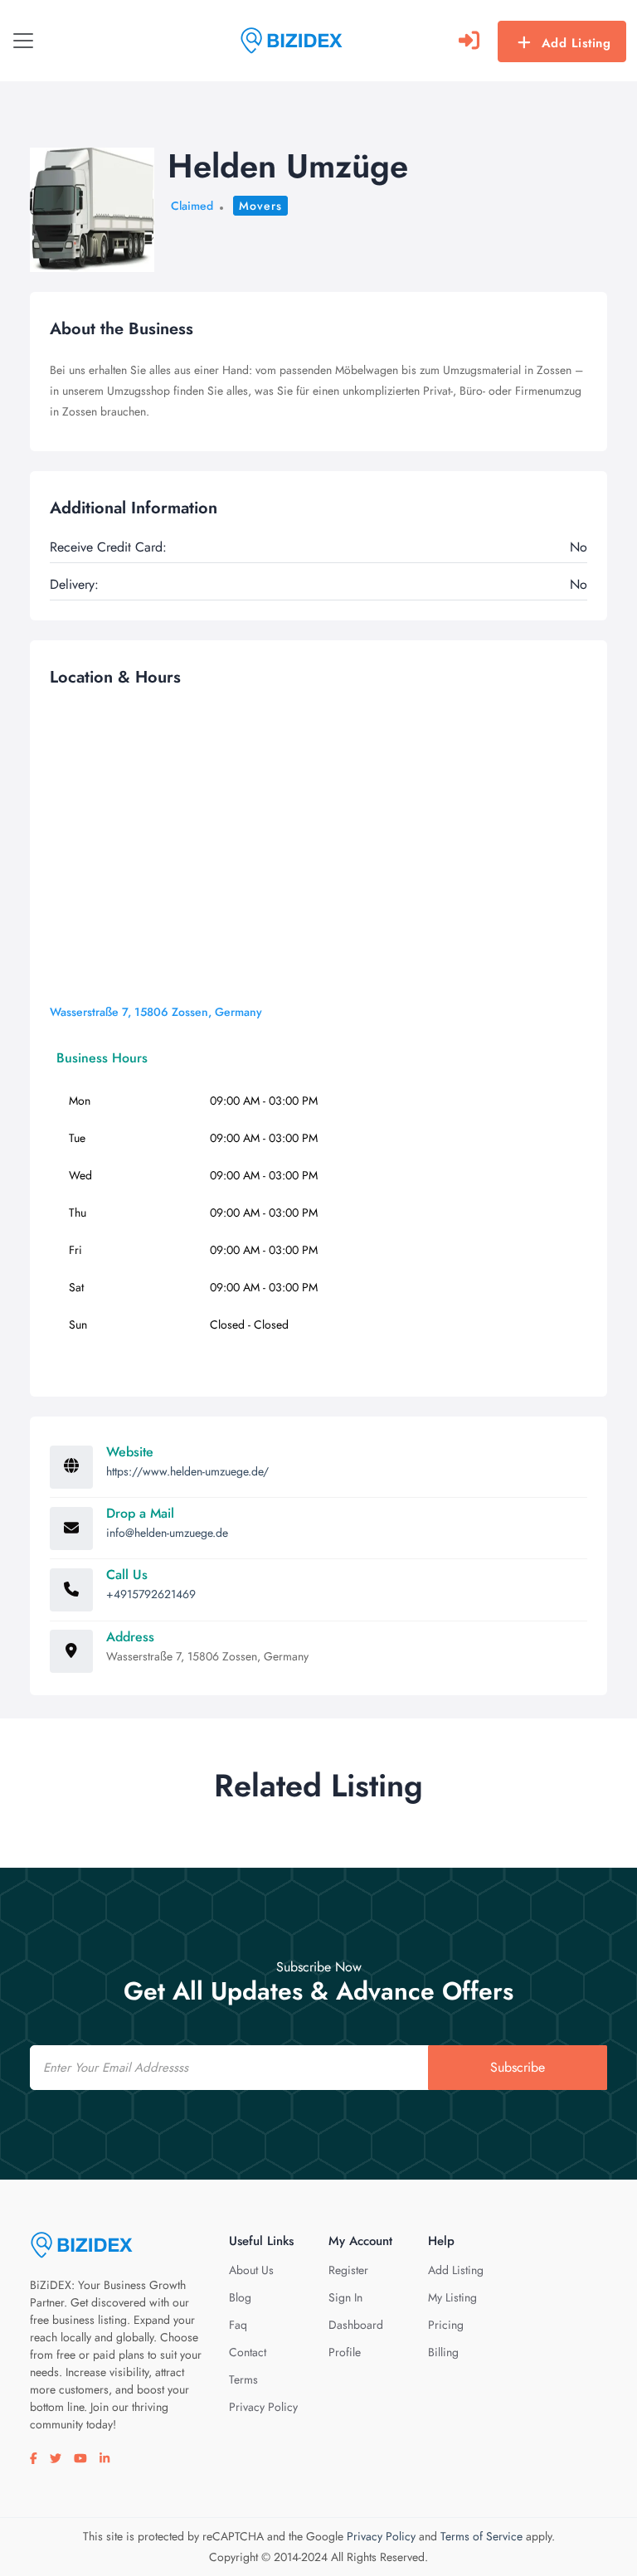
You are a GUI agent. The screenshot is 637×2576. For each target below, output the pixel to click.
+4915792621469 (151, 1594)
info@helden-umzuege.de (167, 1533)
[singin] (469, 41)
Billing (443, 2352)
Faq (238, 2325)
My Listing (452, 2297)
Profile (345, 2352)
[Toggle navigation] (23, 41)
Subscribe (518, 2067)
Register (348, 2270)
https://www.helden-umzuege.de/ (187, 1471)
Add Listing (576, 43)
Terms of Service (481, 2536)
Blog (240, 2297)
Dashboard (356, 2325)
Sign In (345, 2297)
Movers (260, 206)
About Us (251, 2270)
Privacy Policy (263, 2407)
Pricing (446, 2325)
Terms (243, 2379)
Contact (248, 2352)
